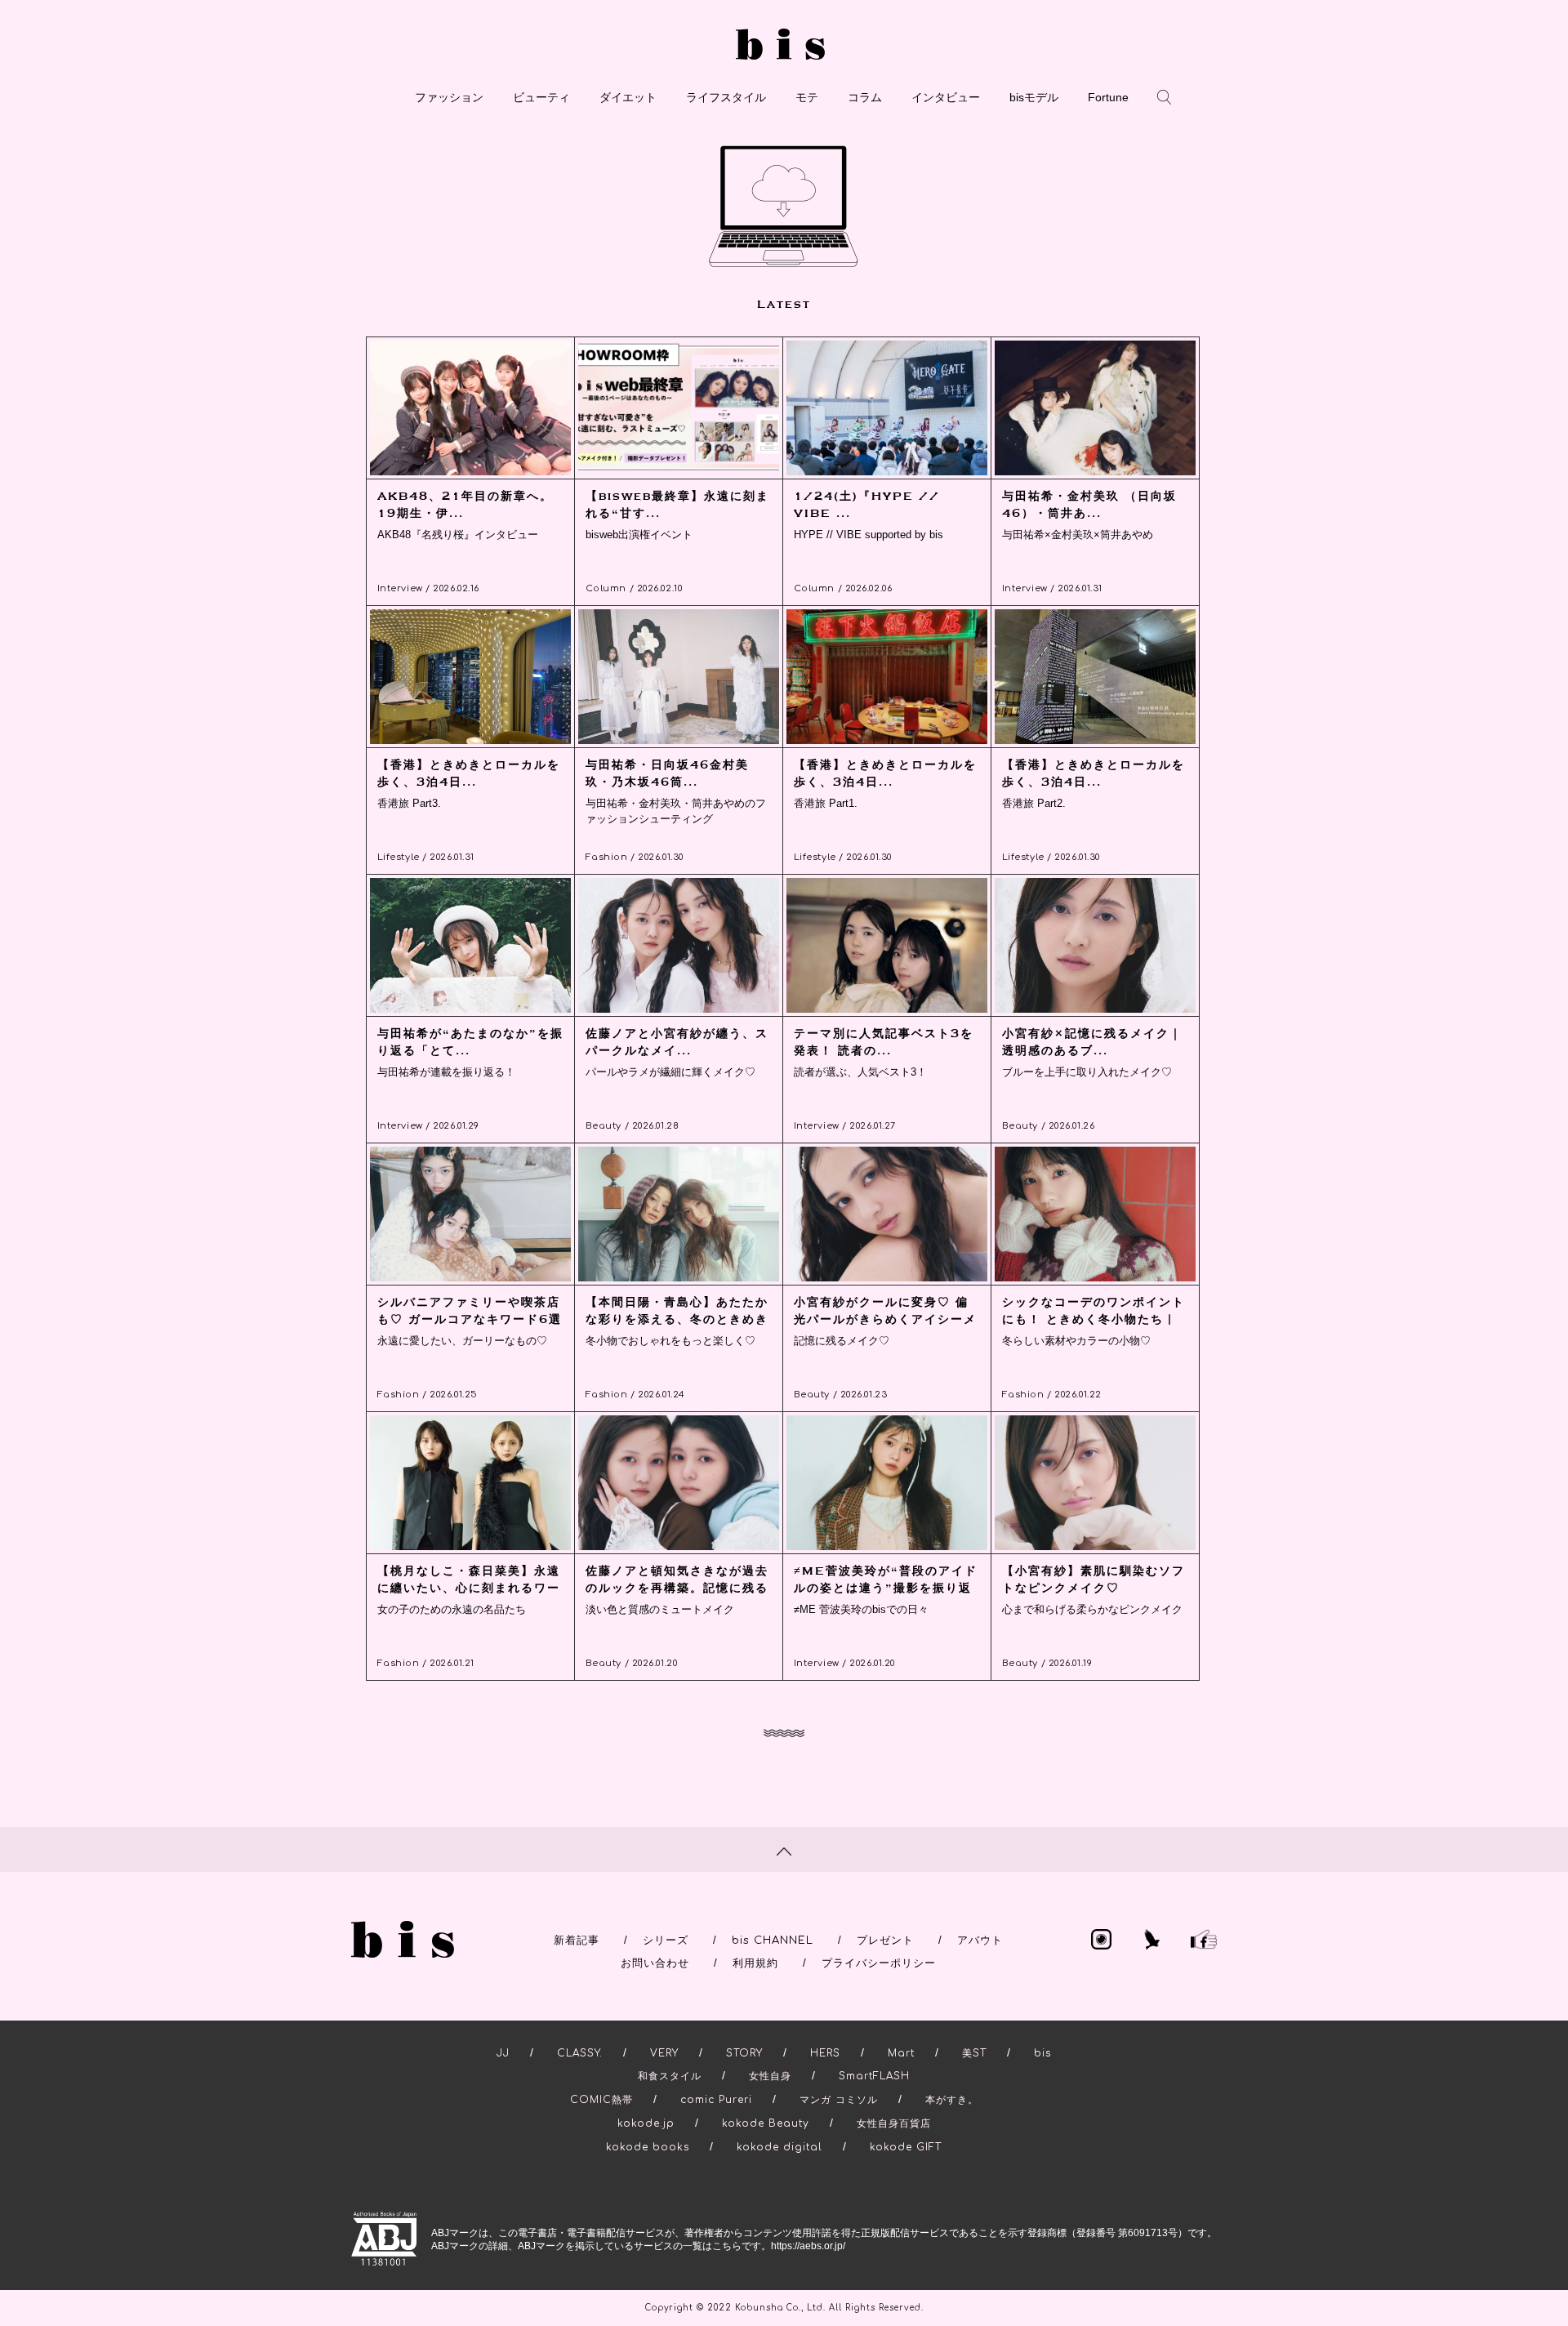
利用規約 (755, 1963)
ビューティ (541, 97)
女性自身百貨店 (894, 2123)
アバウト (980, 1941)
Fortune (1108, 97)
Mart (901, 2053)
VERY (664, 2053)
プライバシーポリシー (879, 1963)
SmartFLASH (874, 2076)
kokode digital (780, 2147)
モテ (807, 97)
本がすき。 (952, 2100)
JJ (503, 2053)
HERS (825, 2053)
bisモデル (1034, 97)
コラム (865, 97)
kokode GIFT (906, 2147)
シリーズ (666, 1941)
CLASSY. (580, 2053)
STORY (744, 2053)
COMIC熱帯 (601, 2100)
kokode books (648, 2147)
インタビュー (946, 97)
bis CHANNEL (773, 1941)
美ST (974, 2053)
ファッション (449, 97)
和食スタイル (670, 2076)
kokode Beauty (766, 2123)
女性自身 (770, 2076)
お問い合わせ (655, 1963)
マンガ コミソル (839, 2100)
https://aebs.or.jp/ (808, 2246)
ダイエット (628, 97)
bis (1042, 2053)
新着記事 (577, 1941)
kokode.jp (646, 2123)
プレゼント (885, 1941)
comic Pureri (716, 2100)
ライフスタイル (726, 97)
